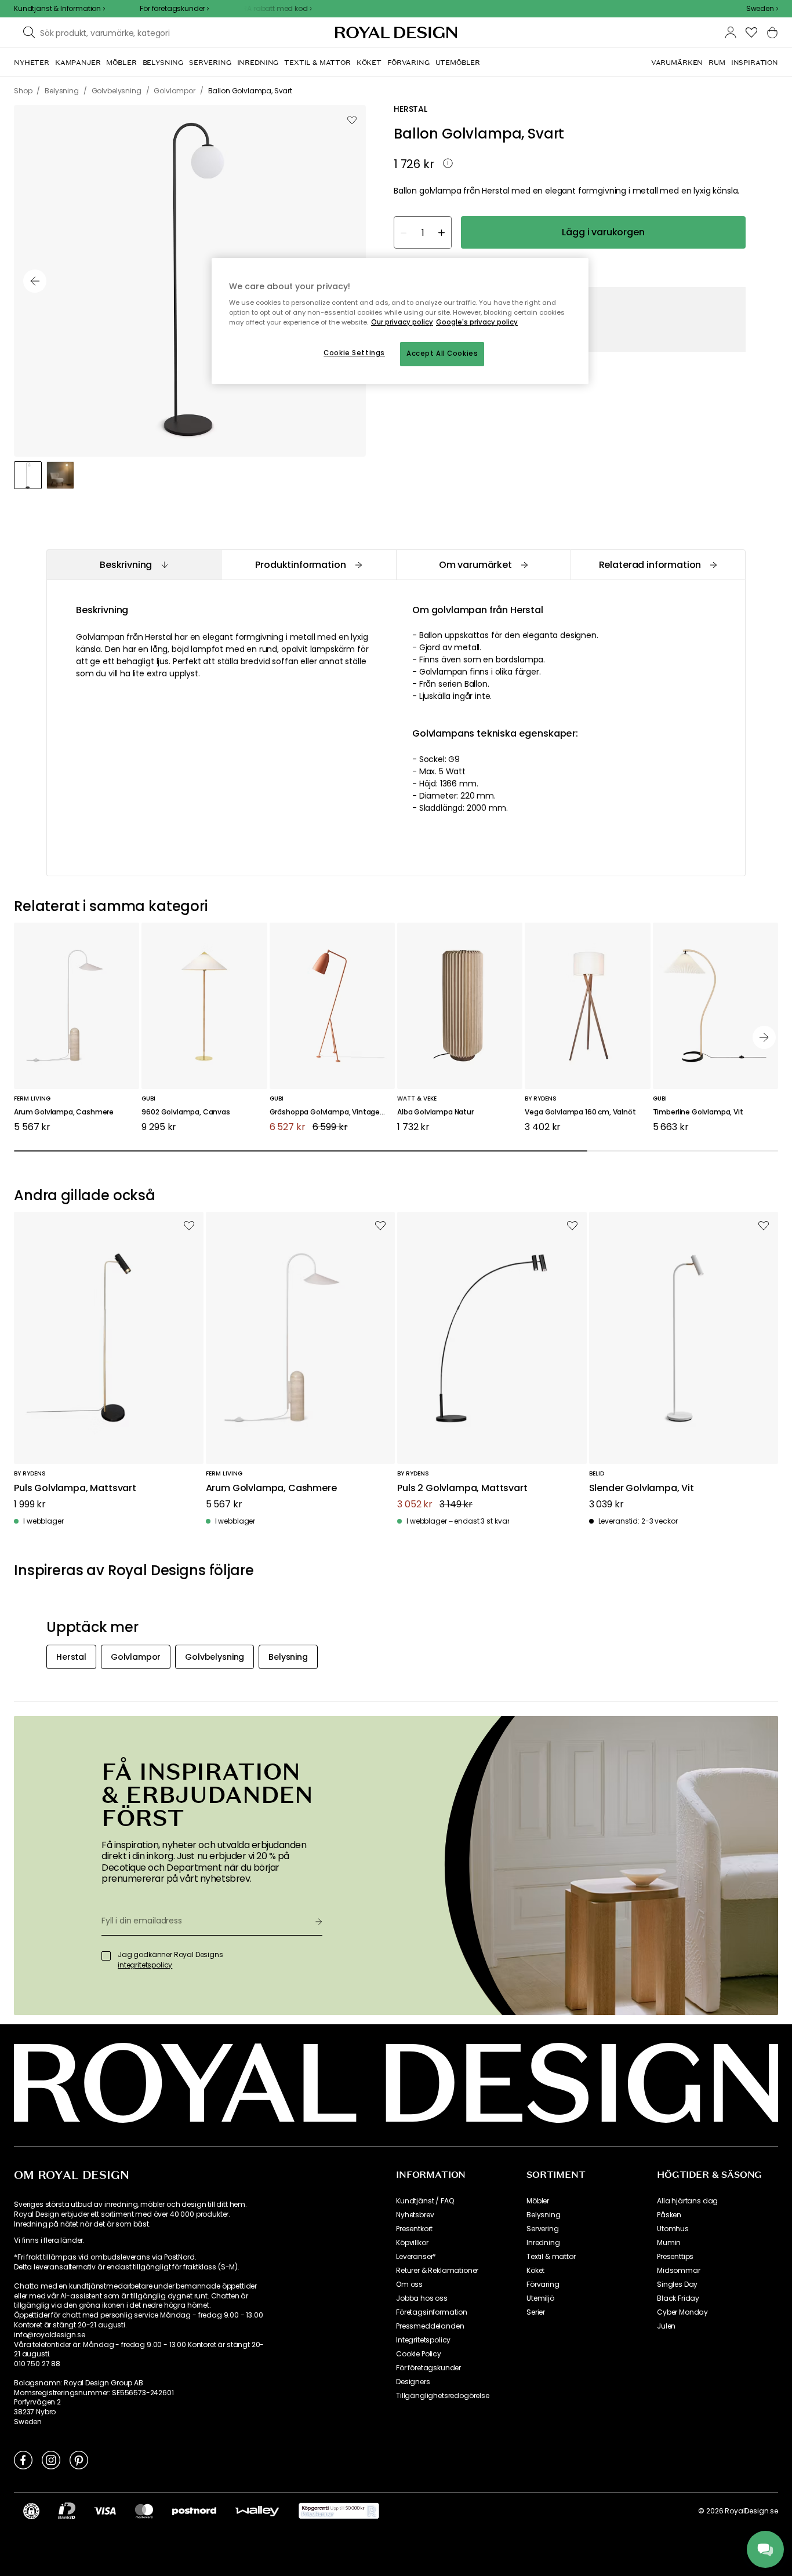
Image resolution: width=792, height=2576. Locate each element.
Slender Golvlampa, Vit (642, 1489)
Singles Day (677, 2284)
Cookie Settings (354, 353)
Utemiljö (540, 2298)
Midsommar (679, 2271)
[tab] (134, 565)
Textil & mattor (551, 2257)
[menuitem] (32, 63)
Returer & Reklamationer (437, 2271)
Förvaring (543, 2284)
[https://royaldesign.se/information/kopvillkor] (339, 2511)
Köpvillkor (412, 2243)
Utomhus (673, 2229)
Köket (535, 2271)
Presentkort (414, 2229)
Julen (666, 2326)
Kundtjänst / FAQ (425, 2201)
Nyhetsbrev (415, 2215)
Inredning (543, 2243)
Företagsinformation (432, 2312)
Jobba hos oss (422, 2298)
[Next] (764, 1037)
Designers (413, 2382)
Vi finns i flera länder (48, 2240)
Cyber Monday (682, 2312)
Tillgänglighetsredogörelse (443, 2396)
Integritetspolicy (423, 2340)
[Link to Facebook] (23, 2460)
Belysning (544, 2215)
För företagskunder (428, 2368)
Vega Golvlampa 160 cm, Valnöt (580, 1112)
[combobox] (762, 9)
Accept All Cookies (442, 354)
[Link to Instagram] (51, 2460)
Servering (543, 2229)
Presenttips (675, 2257)
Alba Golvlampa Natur (435, 1112)
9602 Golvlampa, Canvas (186, 1112)
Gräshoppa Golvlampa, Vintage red (331, 1112)
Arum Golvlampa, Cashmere (64, 1112)
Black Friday (678, 2298)
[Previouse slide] (35, 281)
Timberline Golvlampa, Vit (698, 1112)
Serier (536, 2312)
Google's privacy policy (477, 322)
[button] (762, 9)
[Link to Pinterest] (79, 2460)
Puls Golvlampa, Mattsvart (75, 1489)
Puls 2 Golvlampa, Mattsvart (462, 1489)
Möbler (538, 2201)
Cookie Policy (419, 2354)
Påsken (669, 2215)
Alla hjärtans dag (687, 2201)
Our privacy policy (402, 322)
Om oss (409, 2284)
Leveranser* (416, 2257)
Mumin (669, 2243)
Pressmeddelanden (430, 2326)
